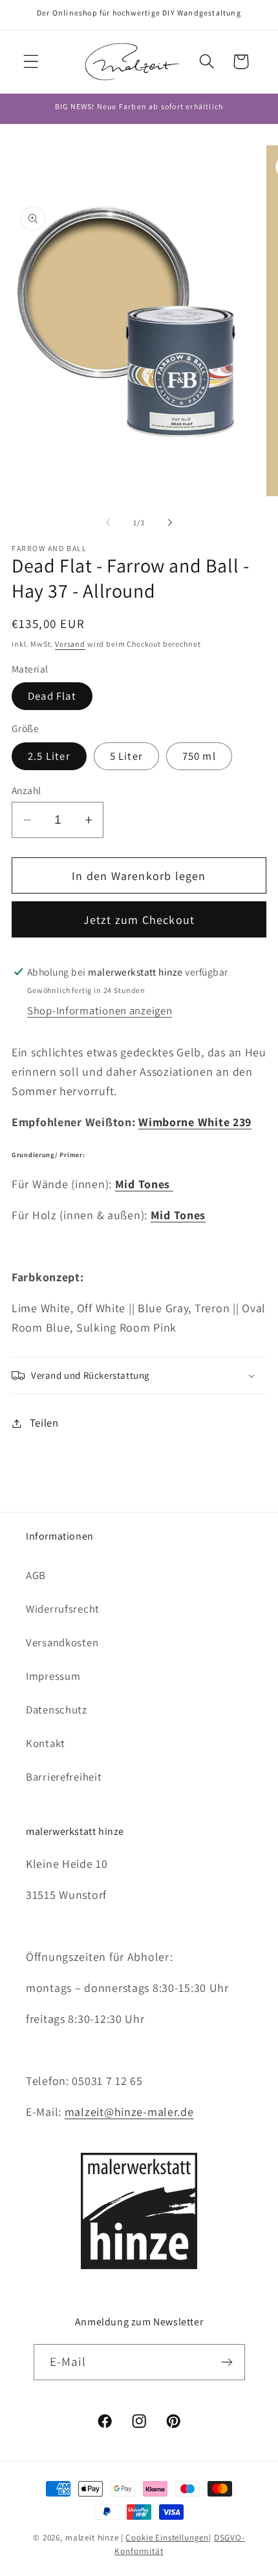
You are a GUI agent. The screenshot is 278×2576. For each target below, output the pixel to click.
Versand (70, 644)
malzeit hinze (92, 2538)
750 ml (199, 756)
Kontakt (46, 1743)
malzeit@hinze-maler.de (129, 2112)
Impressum (53, 1676)
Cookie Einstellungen (167, 2538)
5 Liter (126, 756)
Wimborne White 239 (195, 1122)
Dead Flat (52, 696)
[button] (31, 62)
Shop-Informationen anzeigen (100, 1011)
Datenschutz (57, 1710)
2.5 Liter (49, 756)
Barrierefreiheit (64, 1777)
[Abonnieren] (227, 2362)
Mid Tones (144, 1184)
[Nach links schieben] (108, 522)
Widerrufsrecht (63, 1609)
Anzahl (27, 790)
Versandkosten (62, 1642)
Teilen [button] (44, 1423)
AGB (36, 1575)
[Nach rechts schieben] (170, 522)
